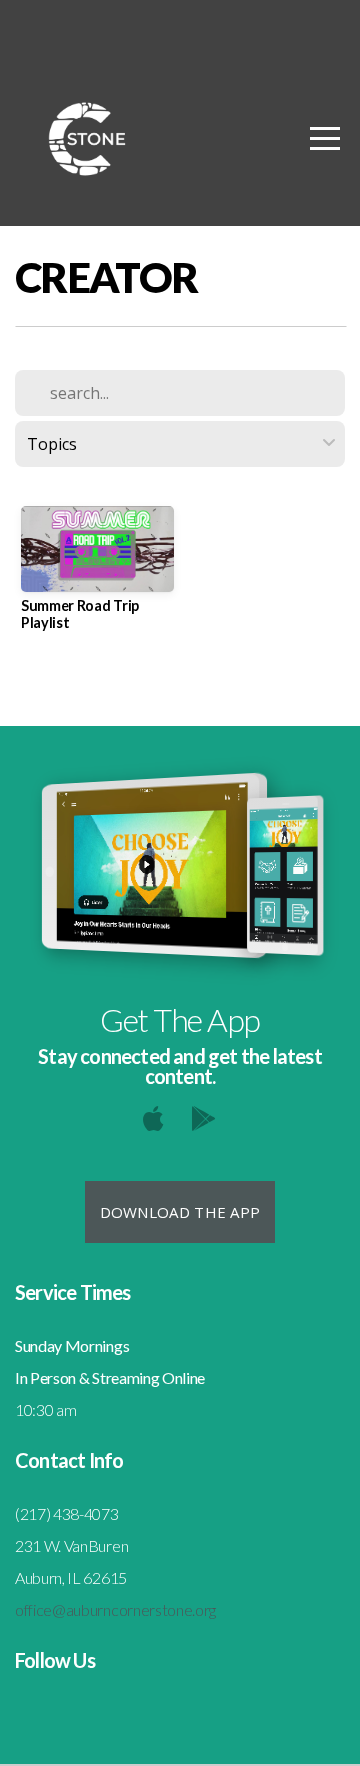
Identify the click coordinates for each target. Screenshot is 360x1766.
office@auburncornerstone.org (115, 1609)
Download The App (180, 1212)
